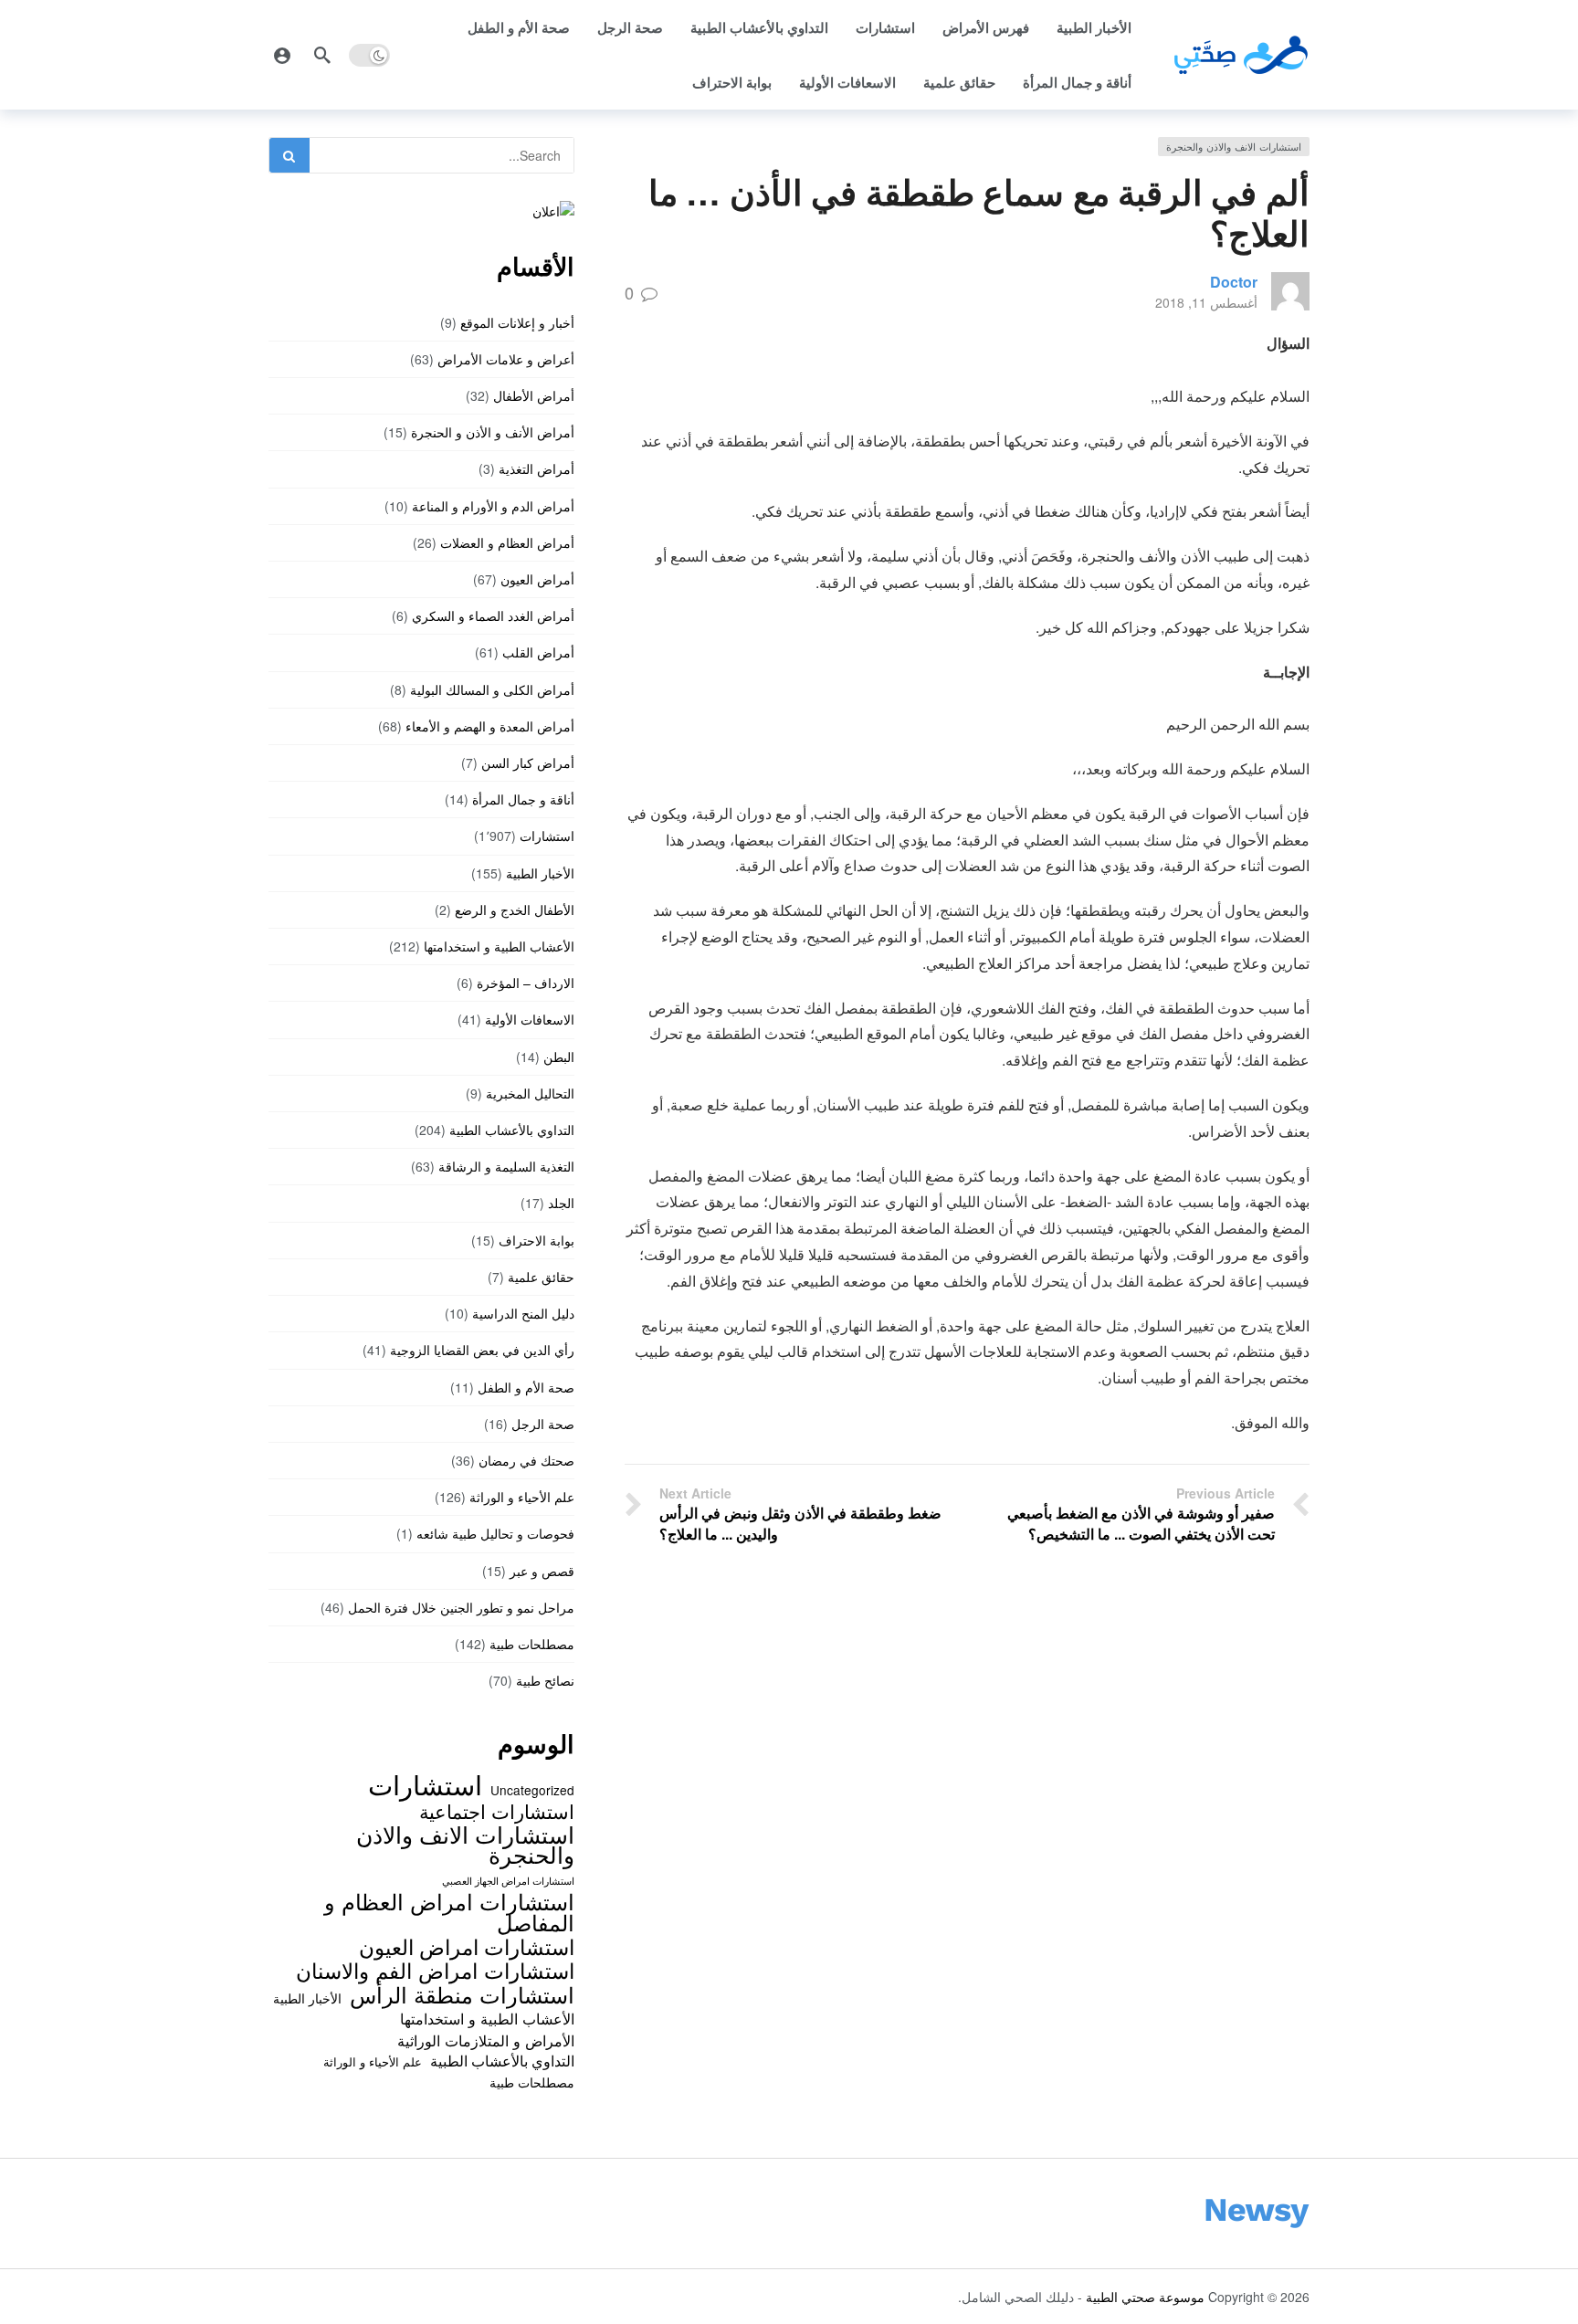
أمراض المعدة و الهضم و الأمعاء (490, 726)
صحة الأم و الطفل (519, 27)
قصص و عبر (542, 1571)
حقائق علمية (959, 82)
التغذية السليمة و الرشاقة (506, 1166)
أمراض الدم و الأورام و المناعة (493, 506)
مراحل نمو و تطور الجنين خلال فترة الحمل (461, 1607)
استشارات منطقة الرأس (462, 1994)
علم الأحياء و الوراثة (522, 1497)
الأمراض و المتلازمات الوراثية (486, 2040)
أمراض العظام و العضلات (507, 542)
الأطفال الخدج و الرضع (515, 910)
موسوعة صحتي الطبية (1145, 2297)
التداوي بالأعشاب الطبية (759, 27)
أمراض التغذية (537, 468)
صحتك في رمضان (526, 1460)
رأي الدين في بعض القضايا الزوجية (482, 1350)
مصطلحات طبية (532, 1644)
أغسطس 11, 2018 (1206, 302)
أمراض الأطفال (534, 395)
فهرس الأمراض (986, 27)
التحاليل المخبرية (530, 1093)
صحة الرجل (630, 27)
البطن (559, 1057)
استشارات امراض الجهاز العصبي (508, 1881)
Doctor (1234, 282)
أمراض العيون (537, 579)
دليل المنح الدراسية (523, 1313)
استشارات (885, 27)
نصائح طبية (545, 1680)
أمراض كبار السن (528, 762)
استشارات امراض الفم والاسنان (435, 1970)
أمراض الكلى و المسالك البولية (492, 689)
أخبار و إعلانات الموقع (517, 322)
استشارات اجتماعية (497, 1811)
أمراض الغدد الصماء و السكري (493, 615)
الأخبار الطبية (1094, 27)
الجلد (561, 1203)
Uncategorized (532, 1790)
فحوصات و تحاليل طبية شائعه (495, 1533)
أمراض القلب (538, 652)
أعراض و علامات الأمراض (506, 359)
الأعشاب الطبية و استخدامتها (499, 946)
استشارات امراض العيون (467, 1946)
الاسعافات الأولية (847, 82)
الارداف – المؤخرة (526, 983)
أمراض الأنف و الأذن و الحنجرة (493, 432)
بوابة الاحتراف (732, 82)
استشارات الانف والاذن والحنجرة (1234, 146)
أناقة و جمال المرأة (1077, 82)
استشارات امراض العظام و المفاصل (449, 1912)
